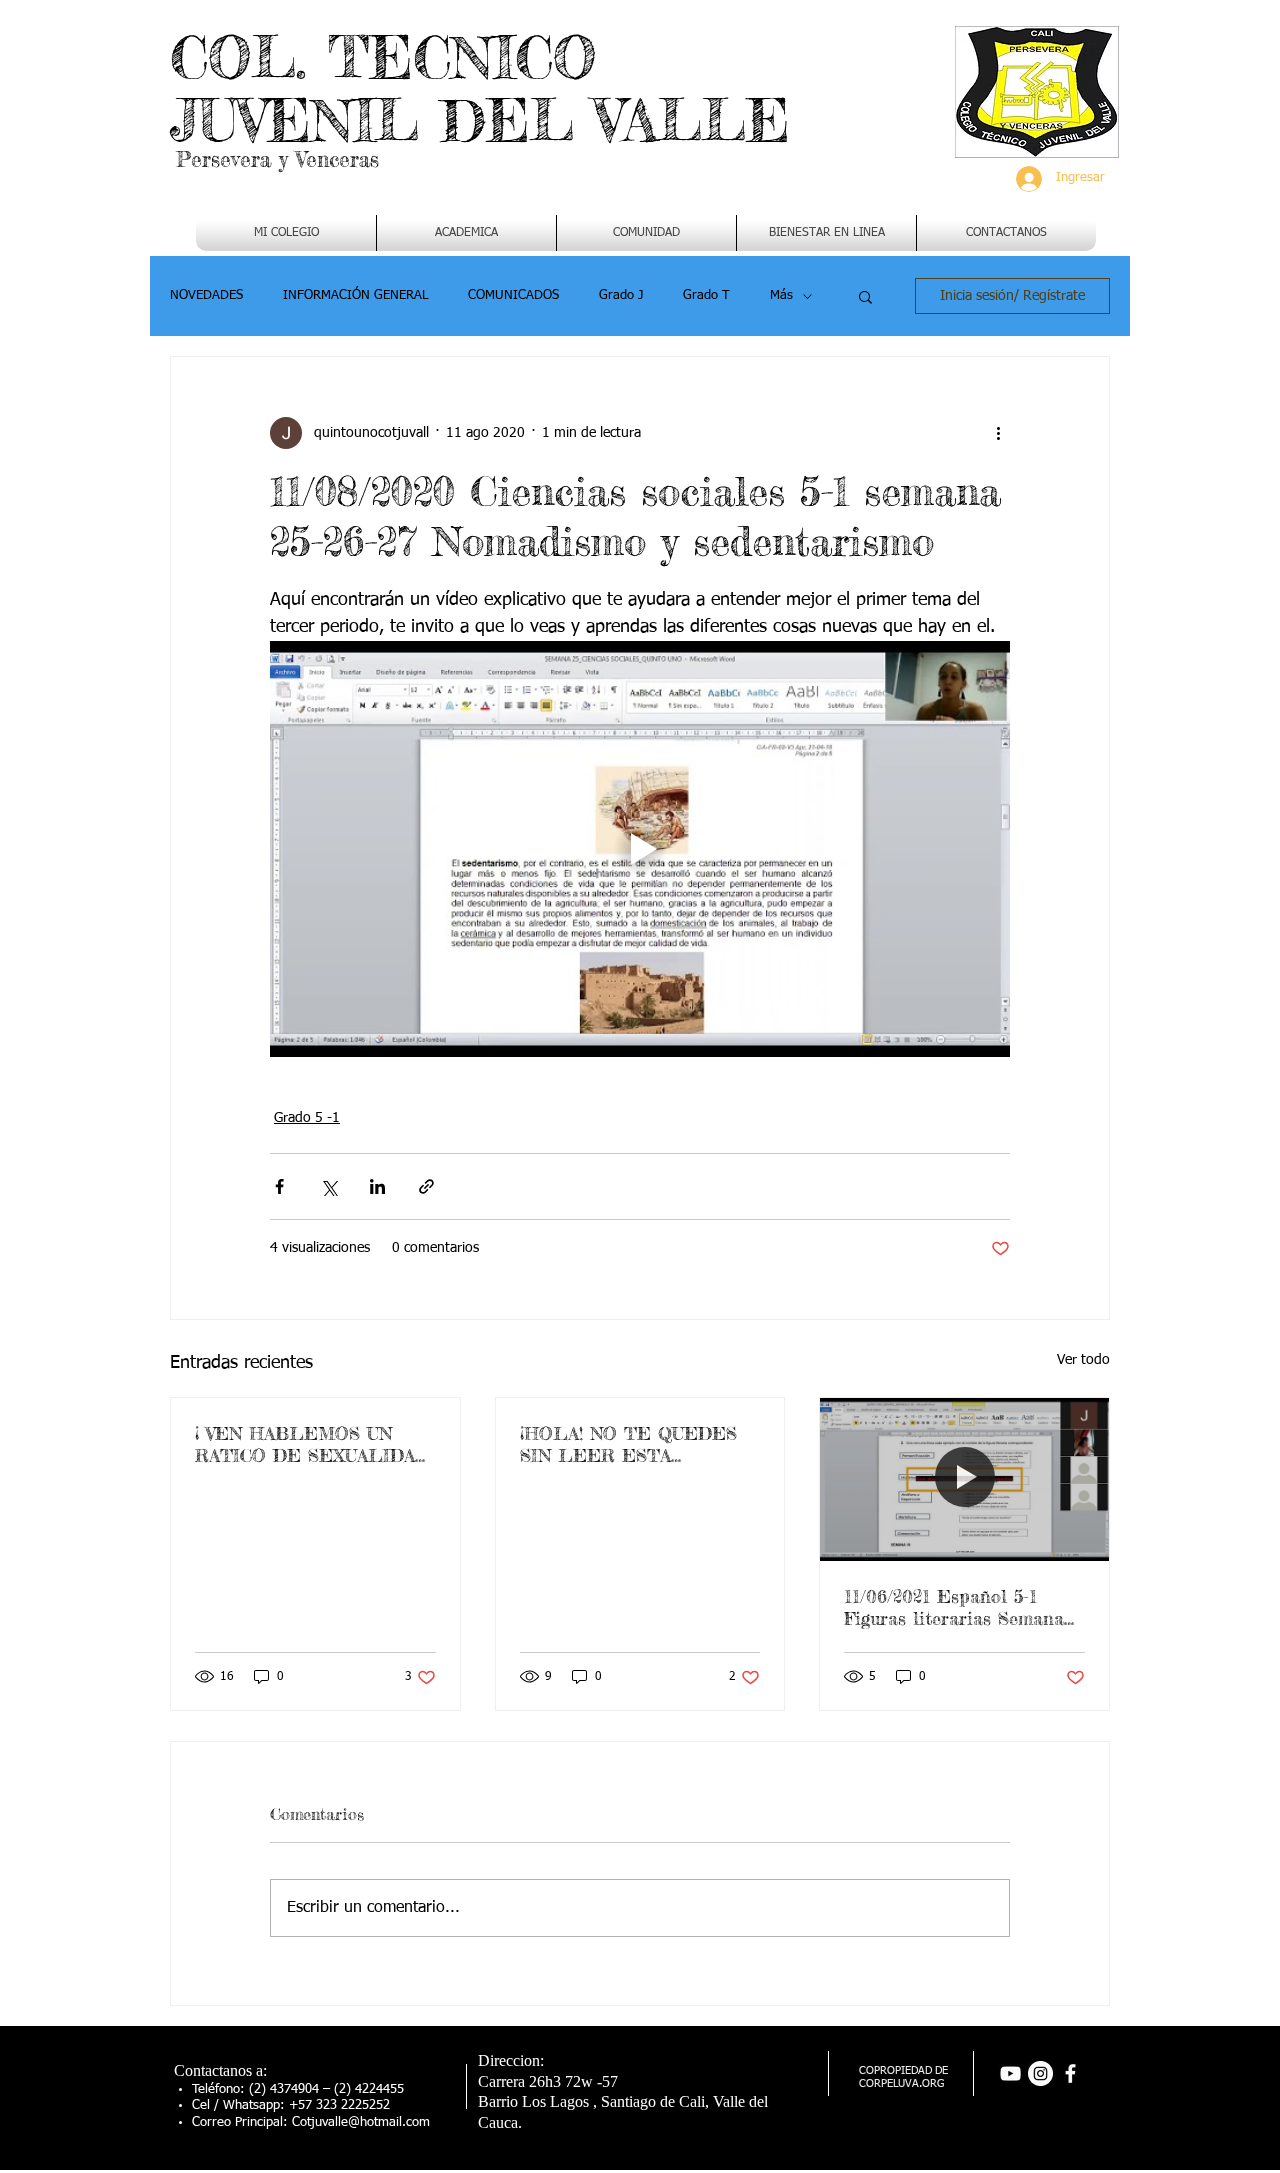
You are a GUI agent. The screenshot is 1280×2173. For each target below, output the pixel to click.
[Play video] (640, 849)
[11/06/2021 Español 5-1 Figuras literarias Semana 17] (964, 1479)
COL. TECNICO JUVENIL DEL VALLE (480, 88)
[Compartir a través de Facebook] (279, 1186)
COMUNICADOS (513, 295)
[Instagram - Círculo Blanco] (1040, 2073)
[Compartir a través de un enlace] (426, 1186)
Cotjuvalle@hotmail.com (361, 2122)
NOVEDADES (206, 295)
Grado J (621, 295)
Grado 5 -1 (307, 1118)
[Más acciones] (998, 433)
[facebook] (1070, 2073)
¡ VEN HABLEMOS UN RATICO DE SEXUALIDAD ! (312, 1444)
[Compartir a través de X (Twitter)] (328, 1186)
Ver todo (1083, 1360)
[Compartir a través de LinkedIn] (377, 1186)
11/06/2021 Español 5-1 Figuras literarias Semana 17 (954, 1607)
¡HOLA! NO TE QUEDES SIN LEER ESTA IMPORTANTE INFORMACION (628, 1444)
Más (781, 295)
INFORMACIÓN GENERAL (355, 295)
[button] (466, 233)
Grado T (706, 295)
